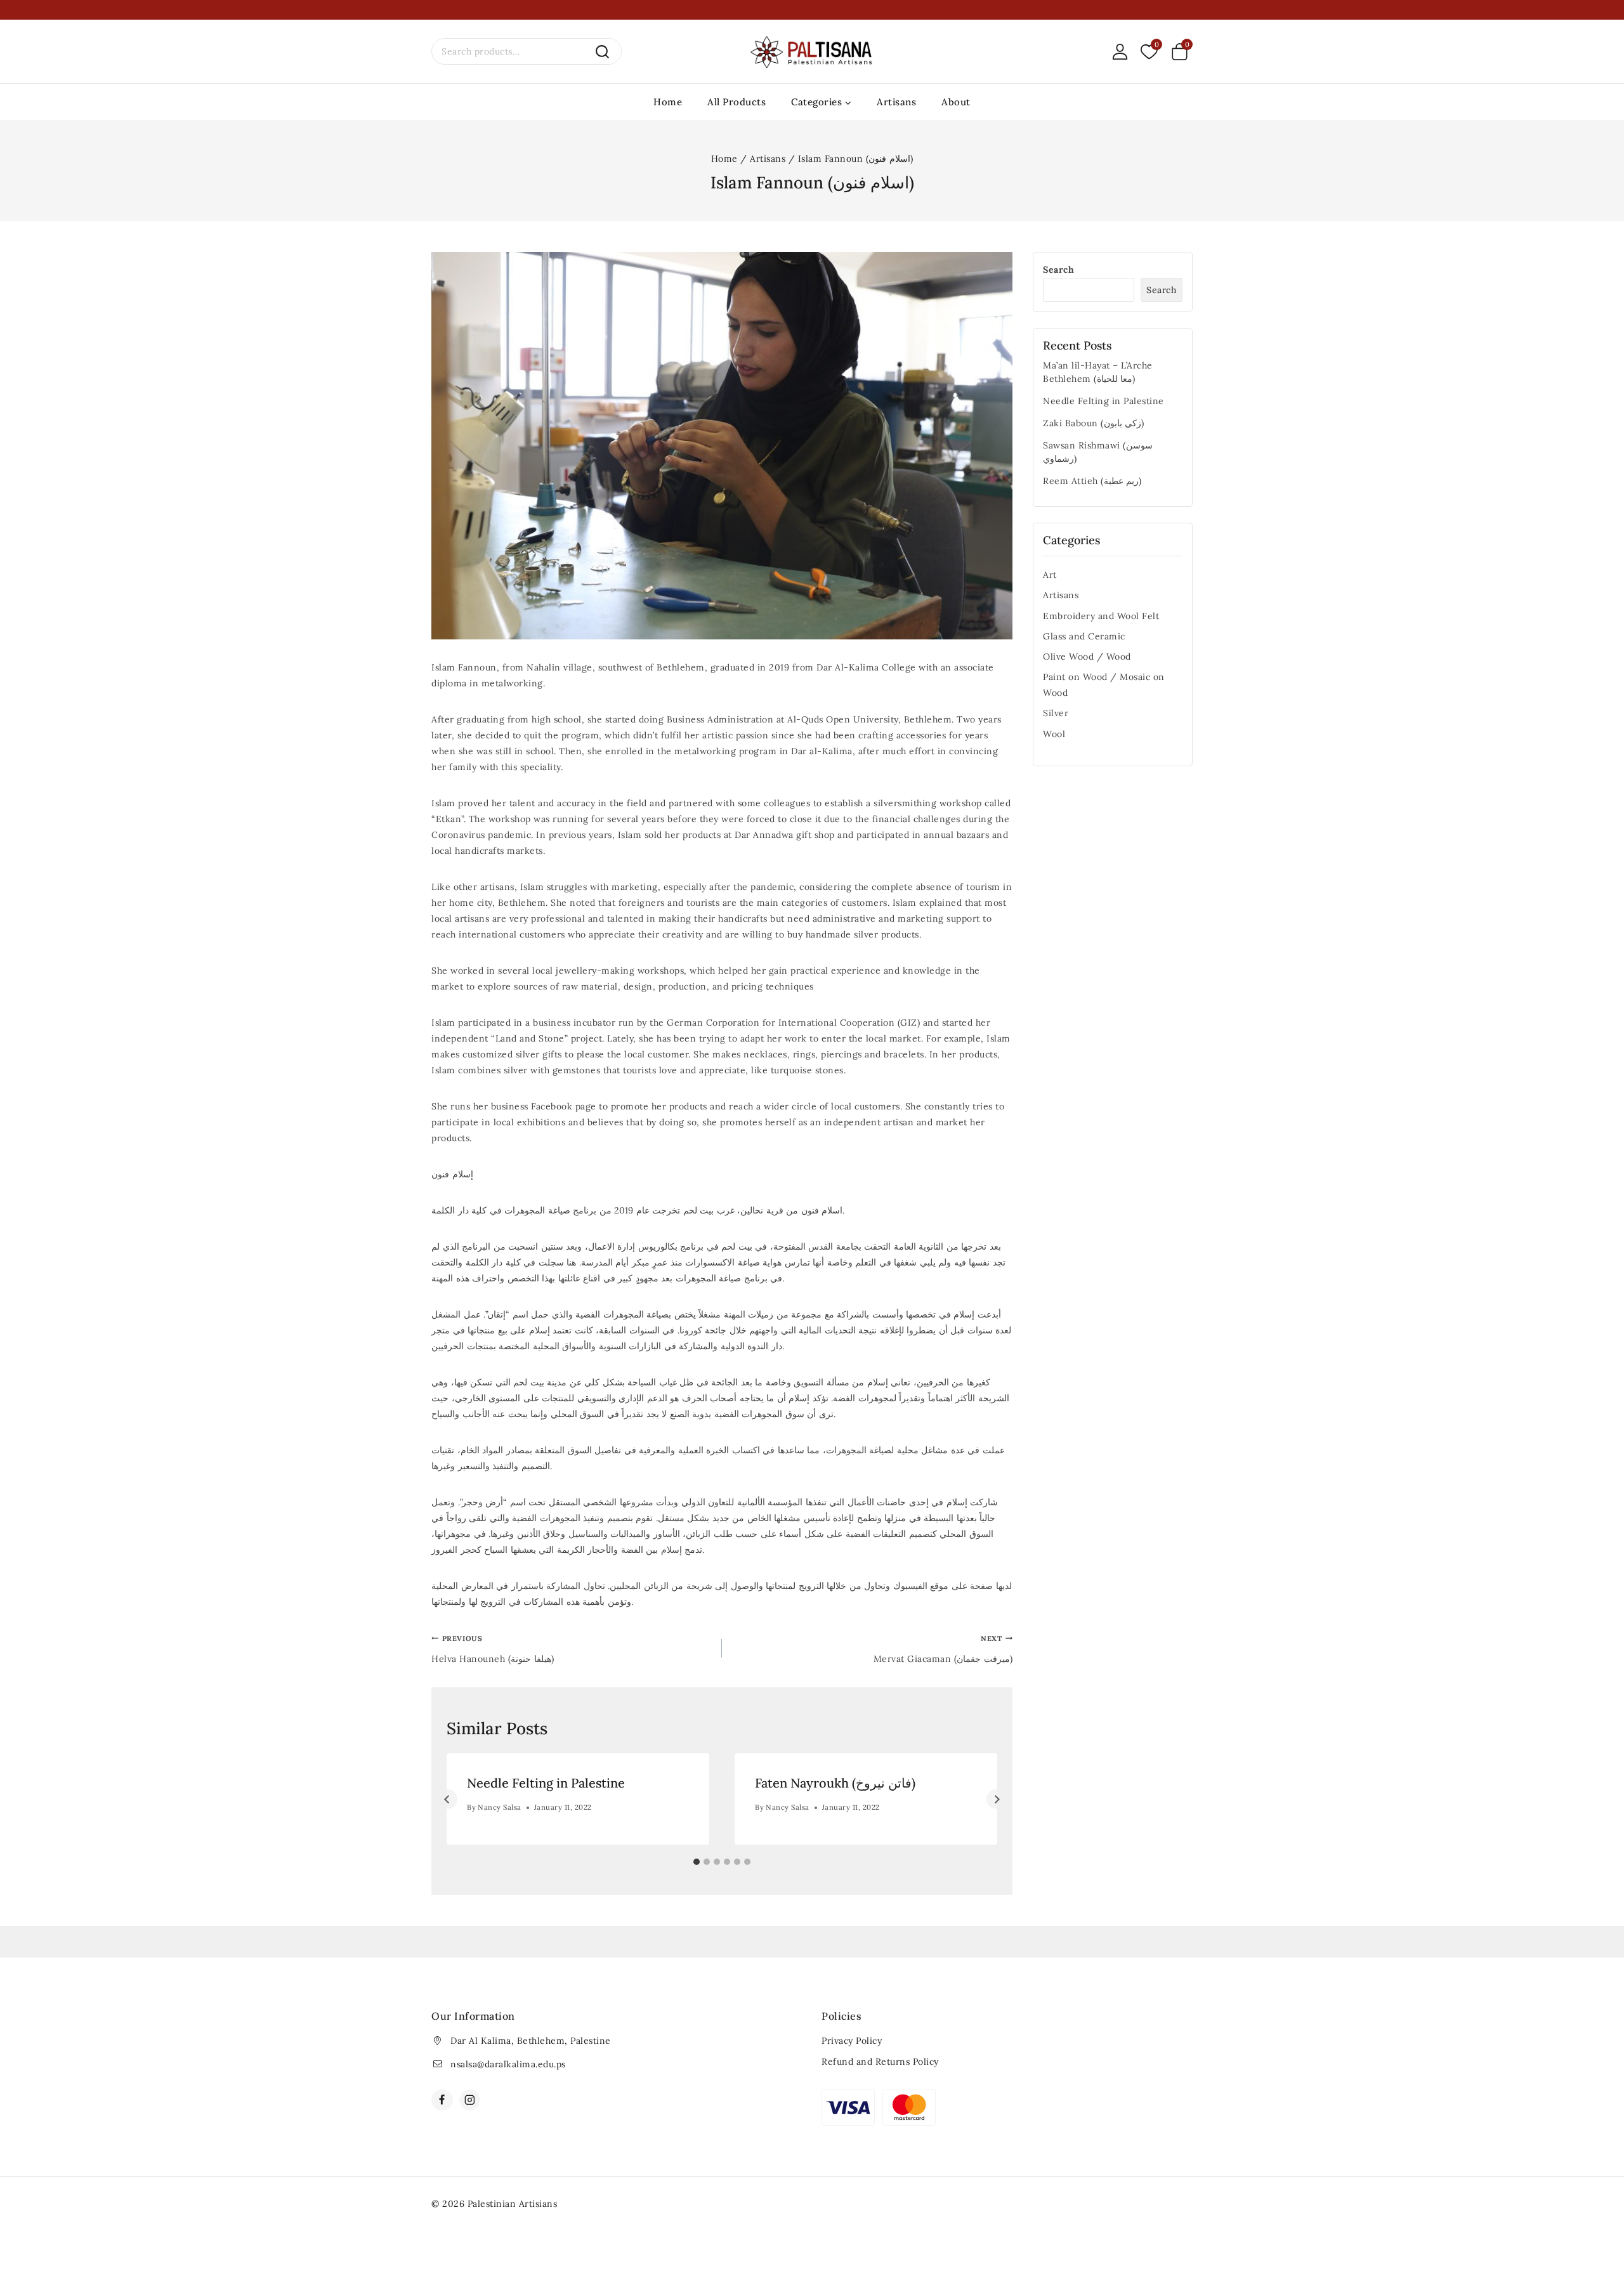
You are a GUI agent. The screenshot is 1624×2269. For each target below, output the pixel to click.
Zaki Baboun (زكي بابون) (1094, 423)
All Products (737, 102)
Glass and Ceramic (1084, 636)
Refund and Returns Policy (880, 2062)
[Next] (996, 1799)
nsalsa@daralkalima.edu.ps (508, 2064)
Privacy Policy (852, 2041)
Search (1058, 270)
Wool (1054, 734)
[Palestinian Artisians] (812, 52)
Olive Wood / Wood (1087, 657)
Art (1050, 575)
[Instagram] (470, 2100)
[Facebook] (442, 2100)
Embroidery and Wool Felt (1101, 616)
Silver (1056, 713)
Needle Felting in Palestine (546, 1783)
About (956, 102)
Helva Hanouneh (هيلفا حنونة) (493, 1649)
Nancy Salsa (500, 1807)
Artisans (896, 102)
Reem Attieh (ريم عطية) (1092, 481)
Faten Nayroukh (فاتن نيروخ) (835, 1783)
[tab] (697, 1862)
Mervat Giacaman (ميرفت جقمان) (943, 1649)
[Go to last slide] (448, 1799)
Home (668, 102)
